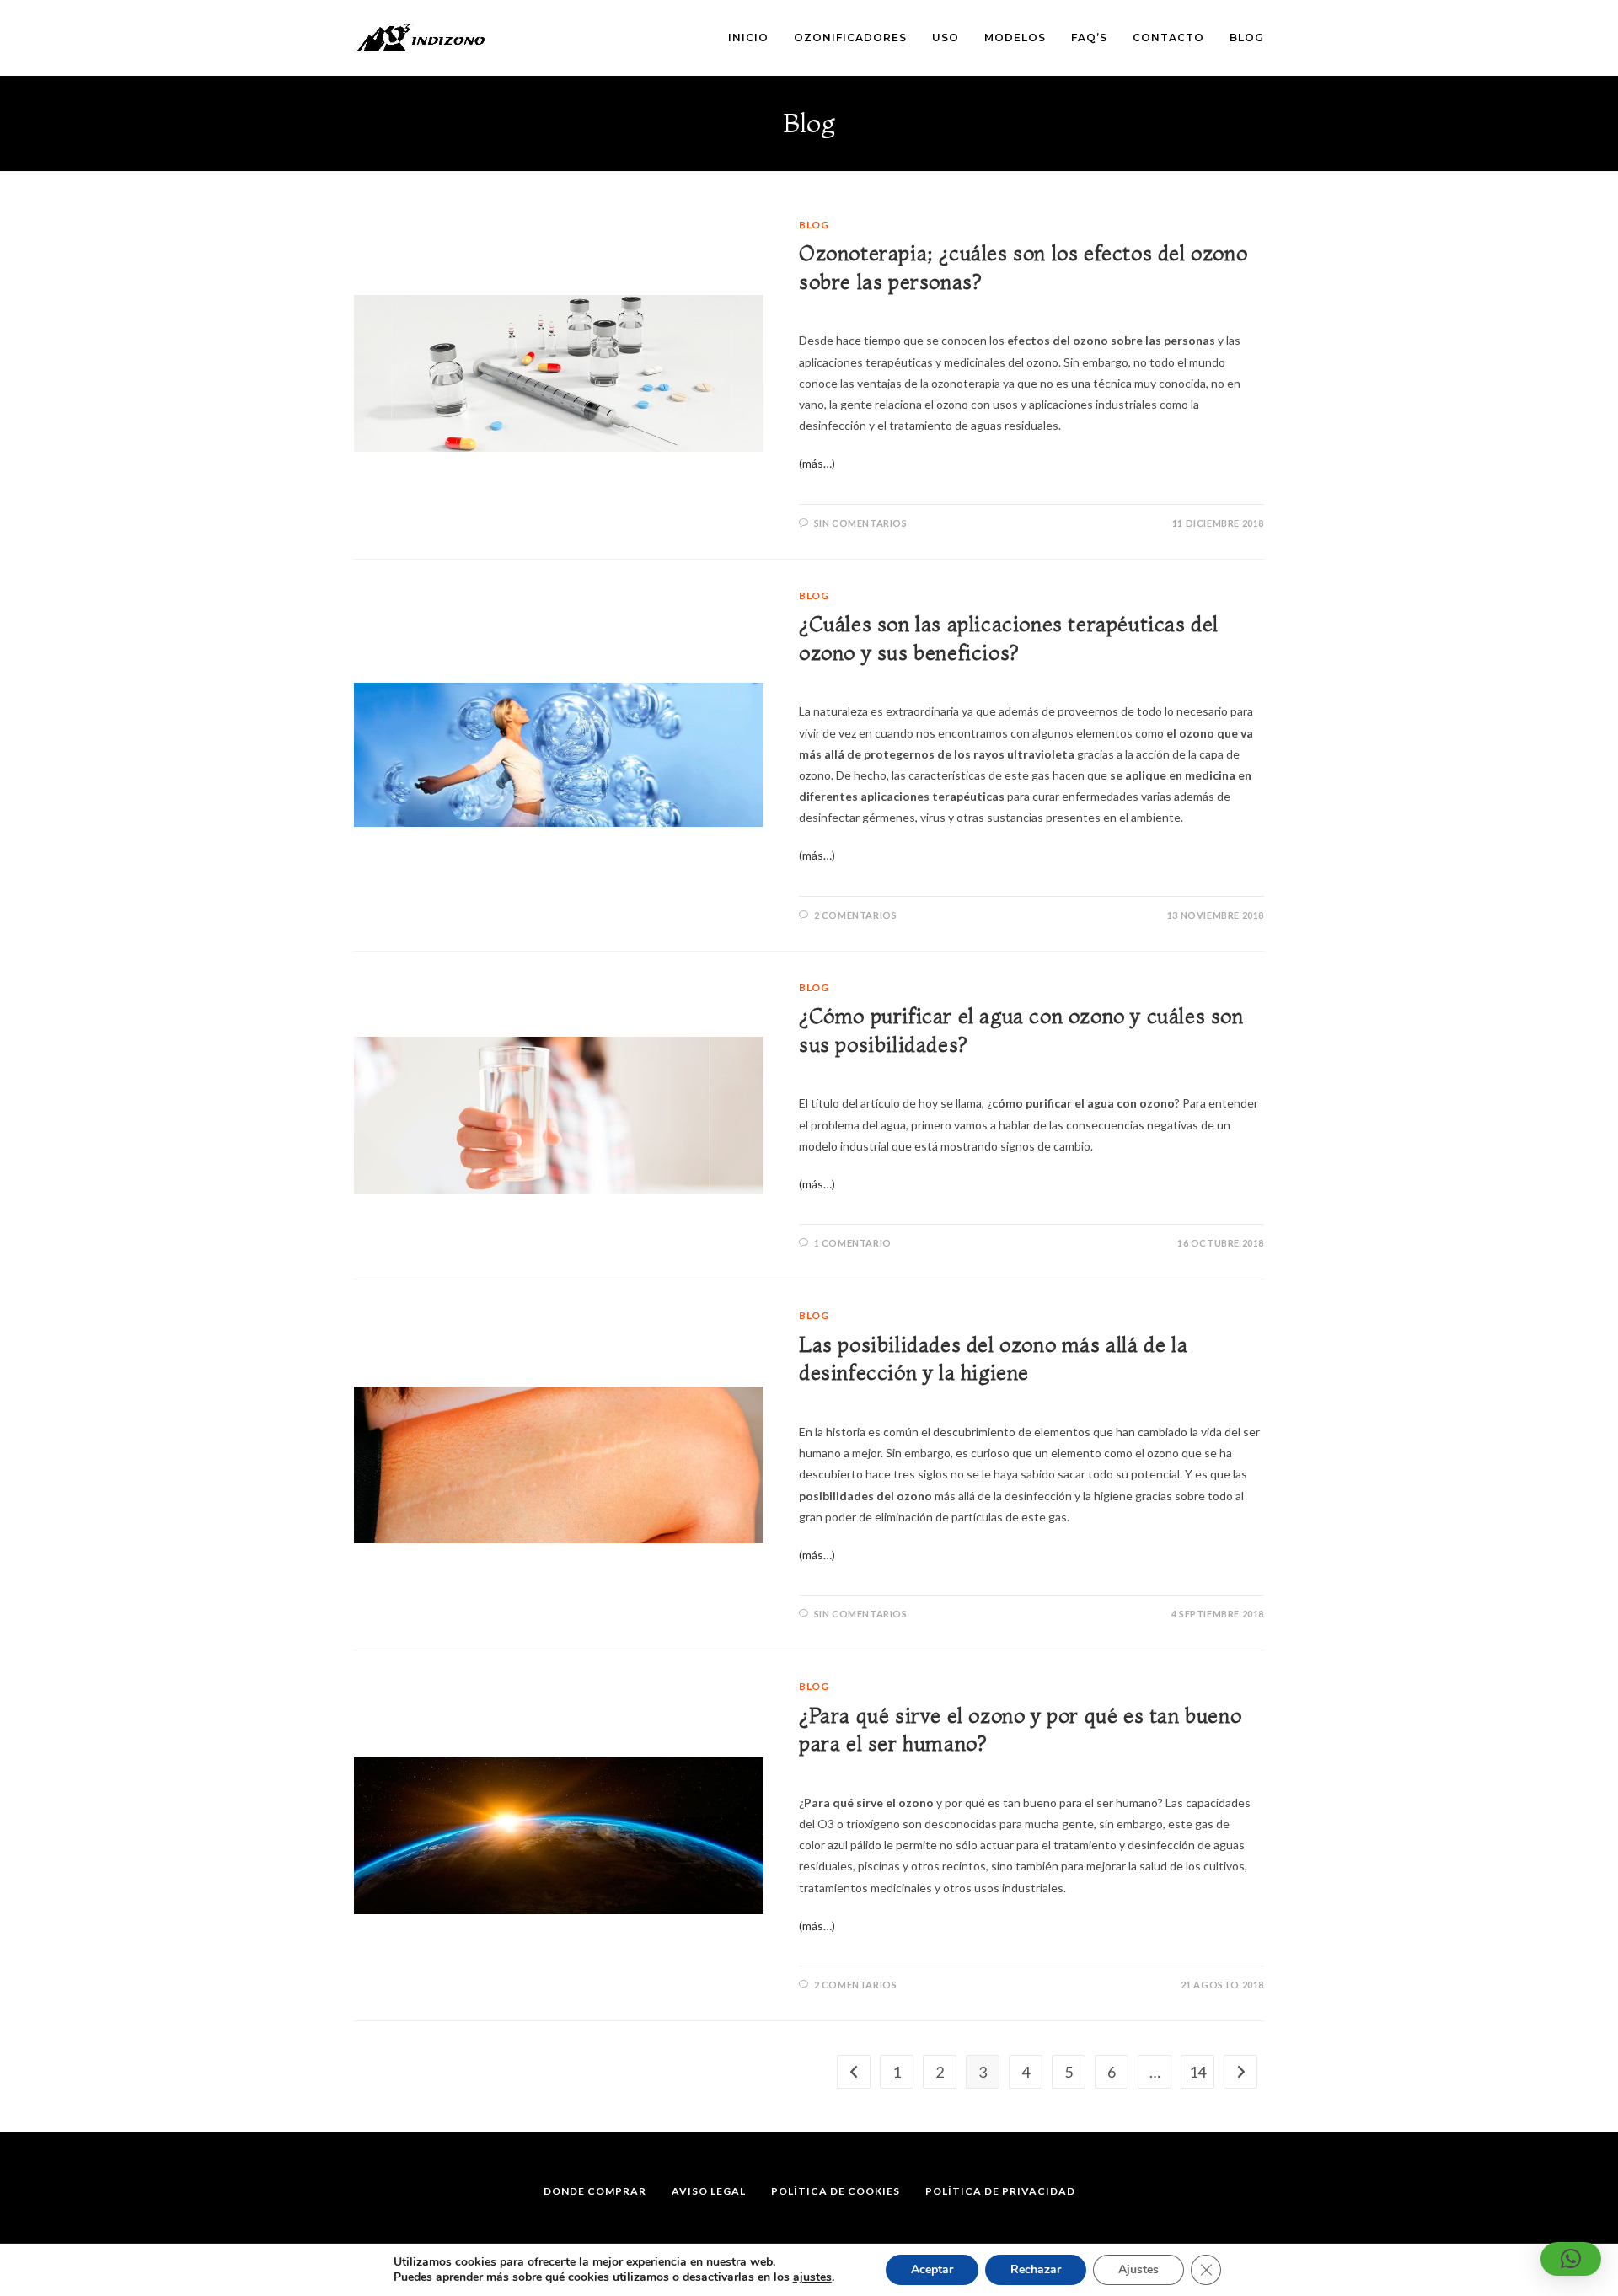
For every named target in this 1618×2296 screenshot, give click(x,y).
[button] (1571, 2259)
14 (1197, 2072)
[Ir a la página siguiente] (1240, 2072)
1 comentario (853, 1243)
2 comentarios (856, 915)
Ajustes (1138, 2269)
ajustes (812, 2277)
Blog (814, 225)
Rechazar (1036, 2269)
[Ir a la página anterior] (854, 2072)
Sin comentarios (861, 523)
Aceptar (932, 2269)
